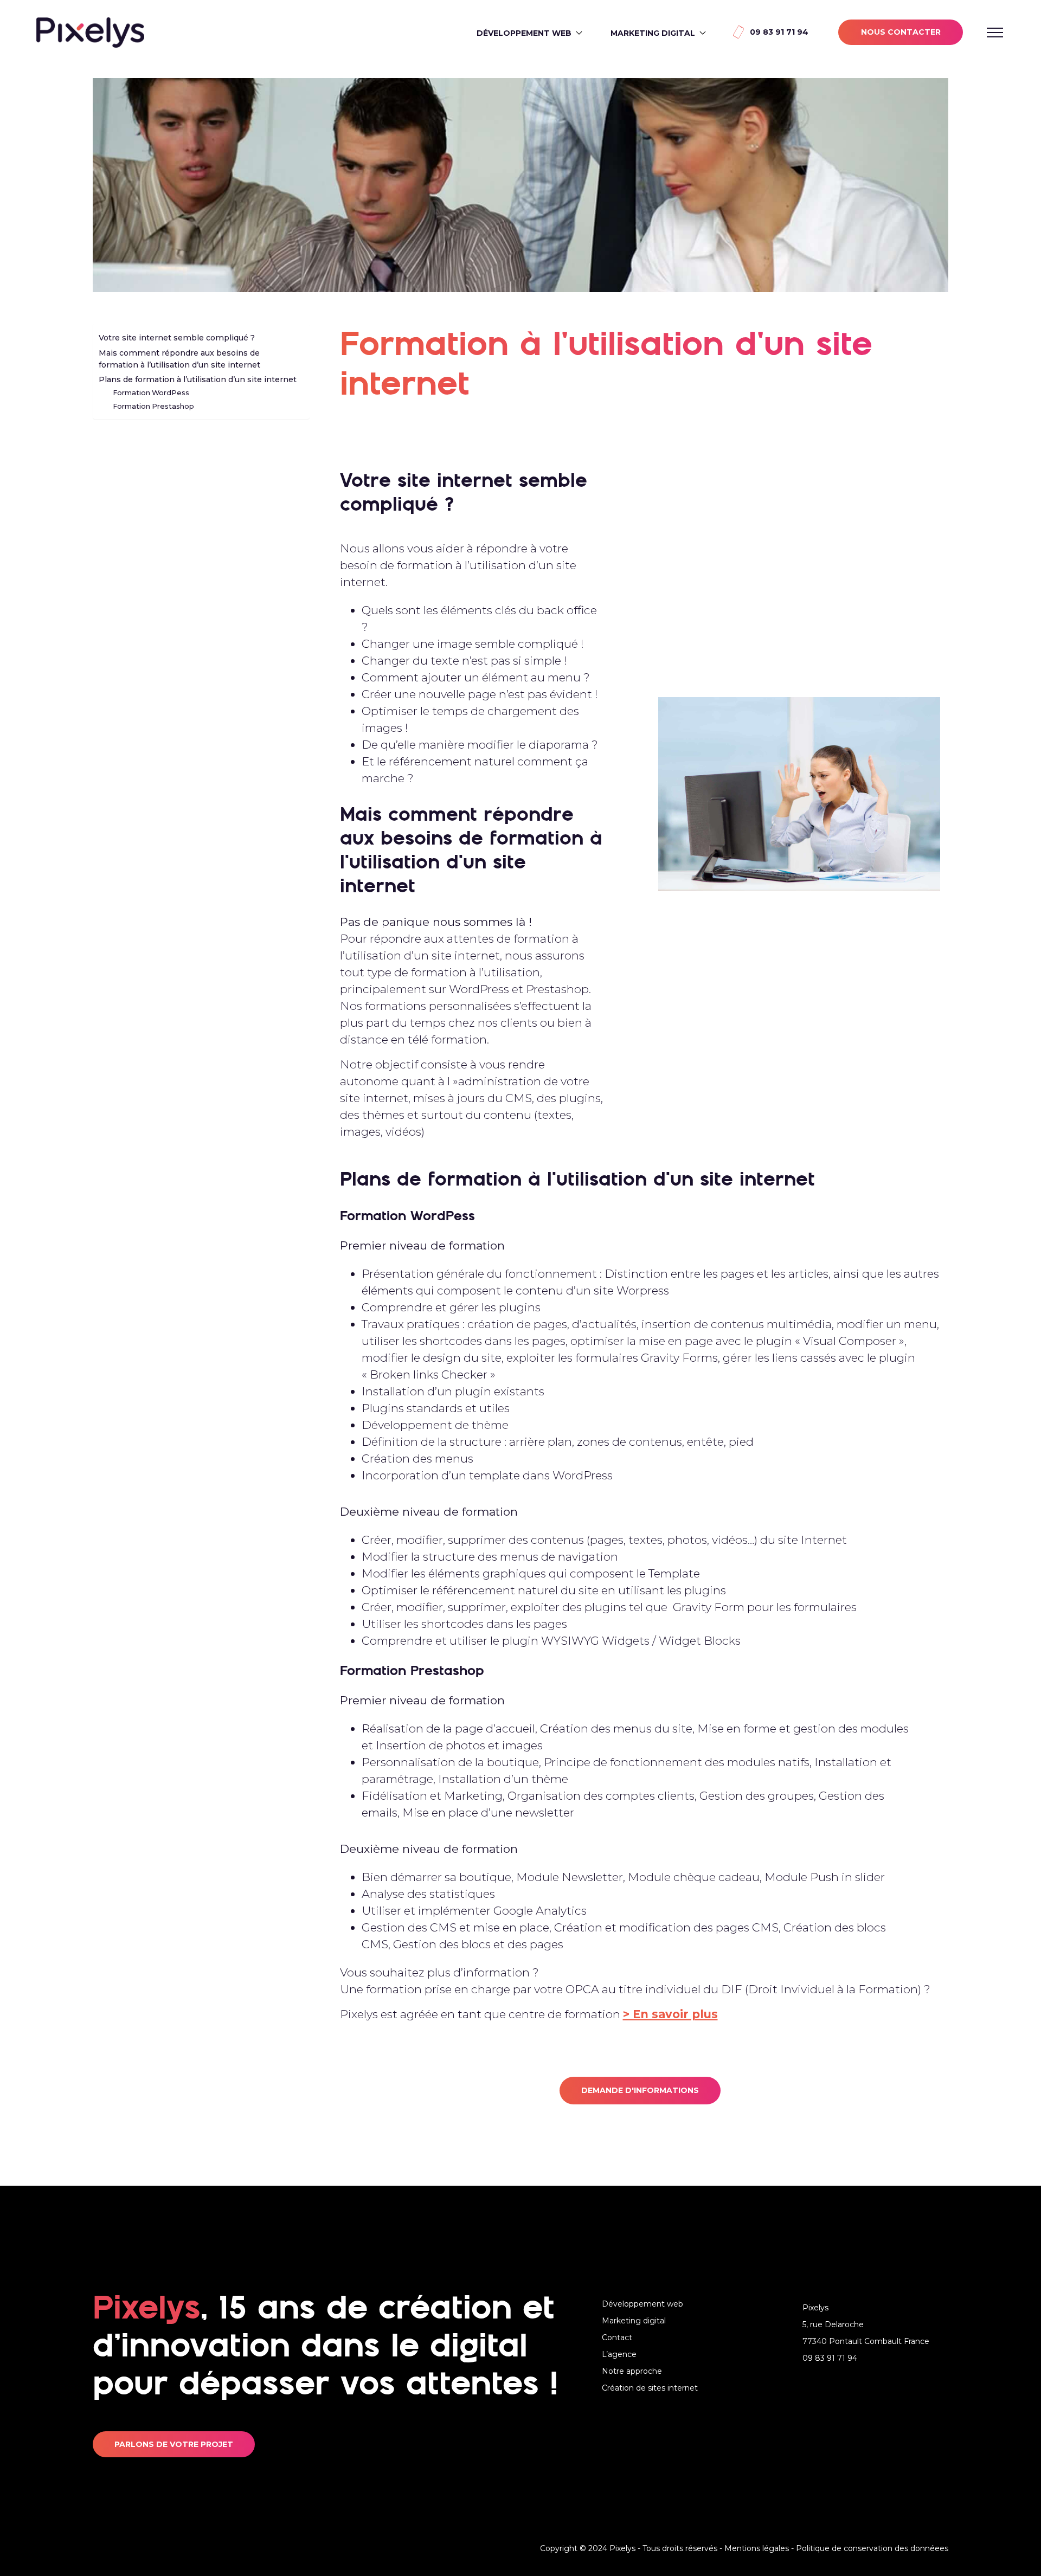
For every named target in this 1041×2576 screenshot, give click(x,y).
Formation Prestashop (153, 406)
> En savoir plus (670, 2014)
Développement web (524, 33)
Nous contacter (901, 32)
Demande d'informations (640, 2090)
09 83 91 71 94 (779, 32)
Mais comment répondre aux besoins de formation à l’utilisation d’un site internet (179, 359)
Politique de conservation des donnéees (872, 2548)
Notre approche (632, 2371)
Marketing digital (653, 33)
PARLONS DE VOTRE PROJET (174, 2444)
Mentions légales (757, 2548)
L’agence (619, 2354)
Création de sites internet (650, 2388)
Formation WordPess (151, 393)
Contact (617, 2337)
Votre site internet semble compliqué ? (177, 338)
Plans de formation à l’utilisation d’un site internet (198, 379)
